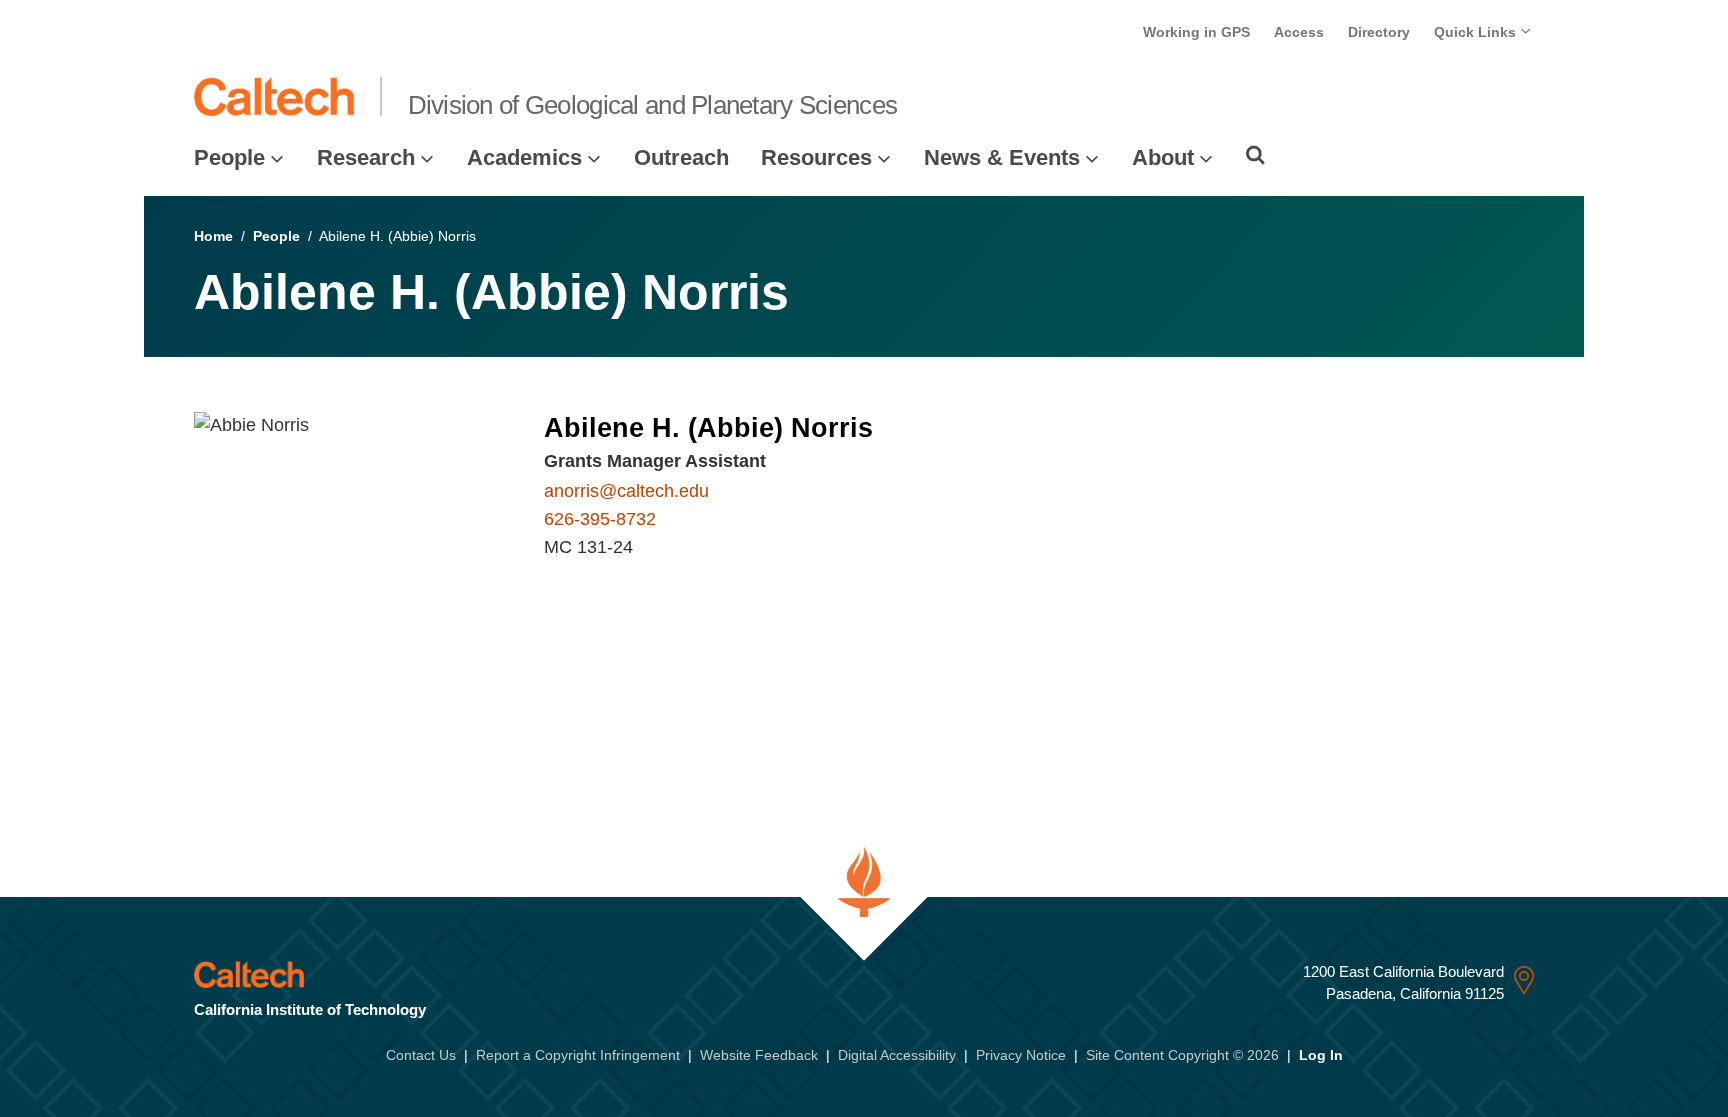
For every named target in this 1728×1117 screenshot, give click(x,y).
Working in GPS (1196, 32)
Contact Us (421, 1055)
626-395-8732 (600, 519)
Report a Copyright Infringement (578, 1055)
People (229, 157)
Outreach (681, 157)
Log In (1321, 1055)
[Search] (1255, 155)
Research (366, 157)
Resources (816, 157)
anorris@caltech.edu (626, 491)
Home (213, 236)
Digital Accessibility (897, 1055)
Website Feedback (759, 1055)
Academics (524, 157)
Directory (1379, 32)
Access (1299, 32)
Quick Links (1477, 32)
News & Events (1002, 157)
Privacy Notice (1021, 1055)
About (1163, 157)
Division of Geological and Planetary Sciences (653, 105)
